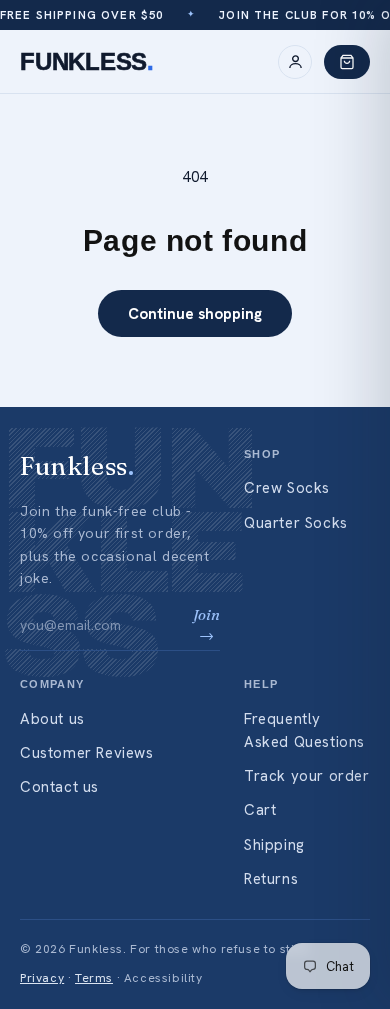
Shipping (274, 845)
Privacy (42, 978)
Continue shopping (195, 314)
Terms (94, 978)
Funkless (87, 61)
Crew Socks (287, 488)
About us (52, 719)
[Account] (295, 62)
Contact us (59, 787)
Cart (260, 810)
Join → (206, 624)
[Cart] (347, 62)
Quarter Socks (296, 523)
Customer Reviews (87, 753)
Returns (271, 879)
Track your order (307, 776)
